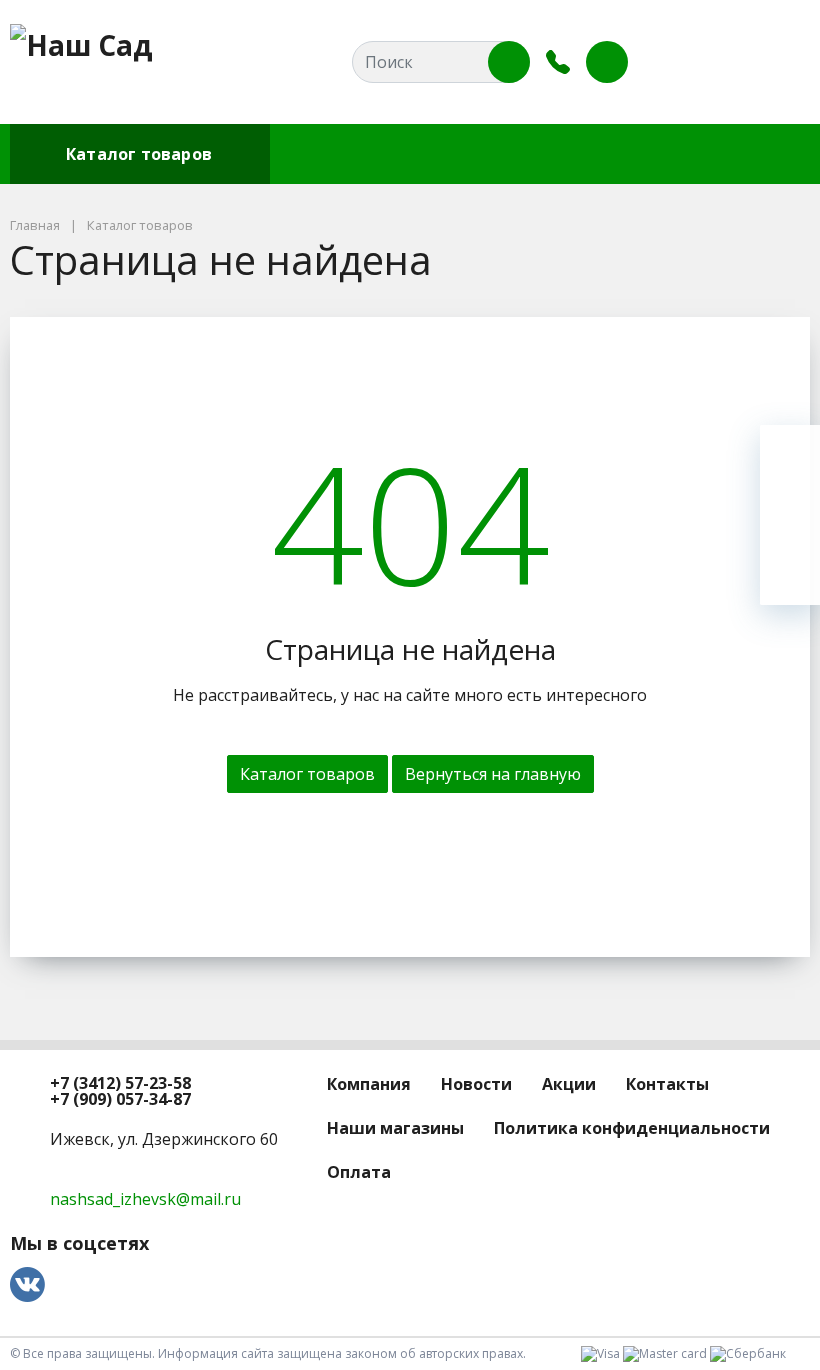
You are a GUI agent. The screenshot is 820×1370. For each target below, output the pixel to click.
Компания (329, 154)
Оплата (744, 154)
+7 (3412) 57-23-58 (120, 1083)
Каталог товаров (139, 154)
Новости (440, 154)
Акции (535, 154)
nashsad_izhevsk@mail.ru (145, 1199)
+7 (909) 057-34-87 (120, 1099)
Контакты (637, 154)
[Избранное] (685, 62)
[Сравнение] (731, 62)
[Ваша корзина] (777, 62)
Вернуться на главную (493, 774)
